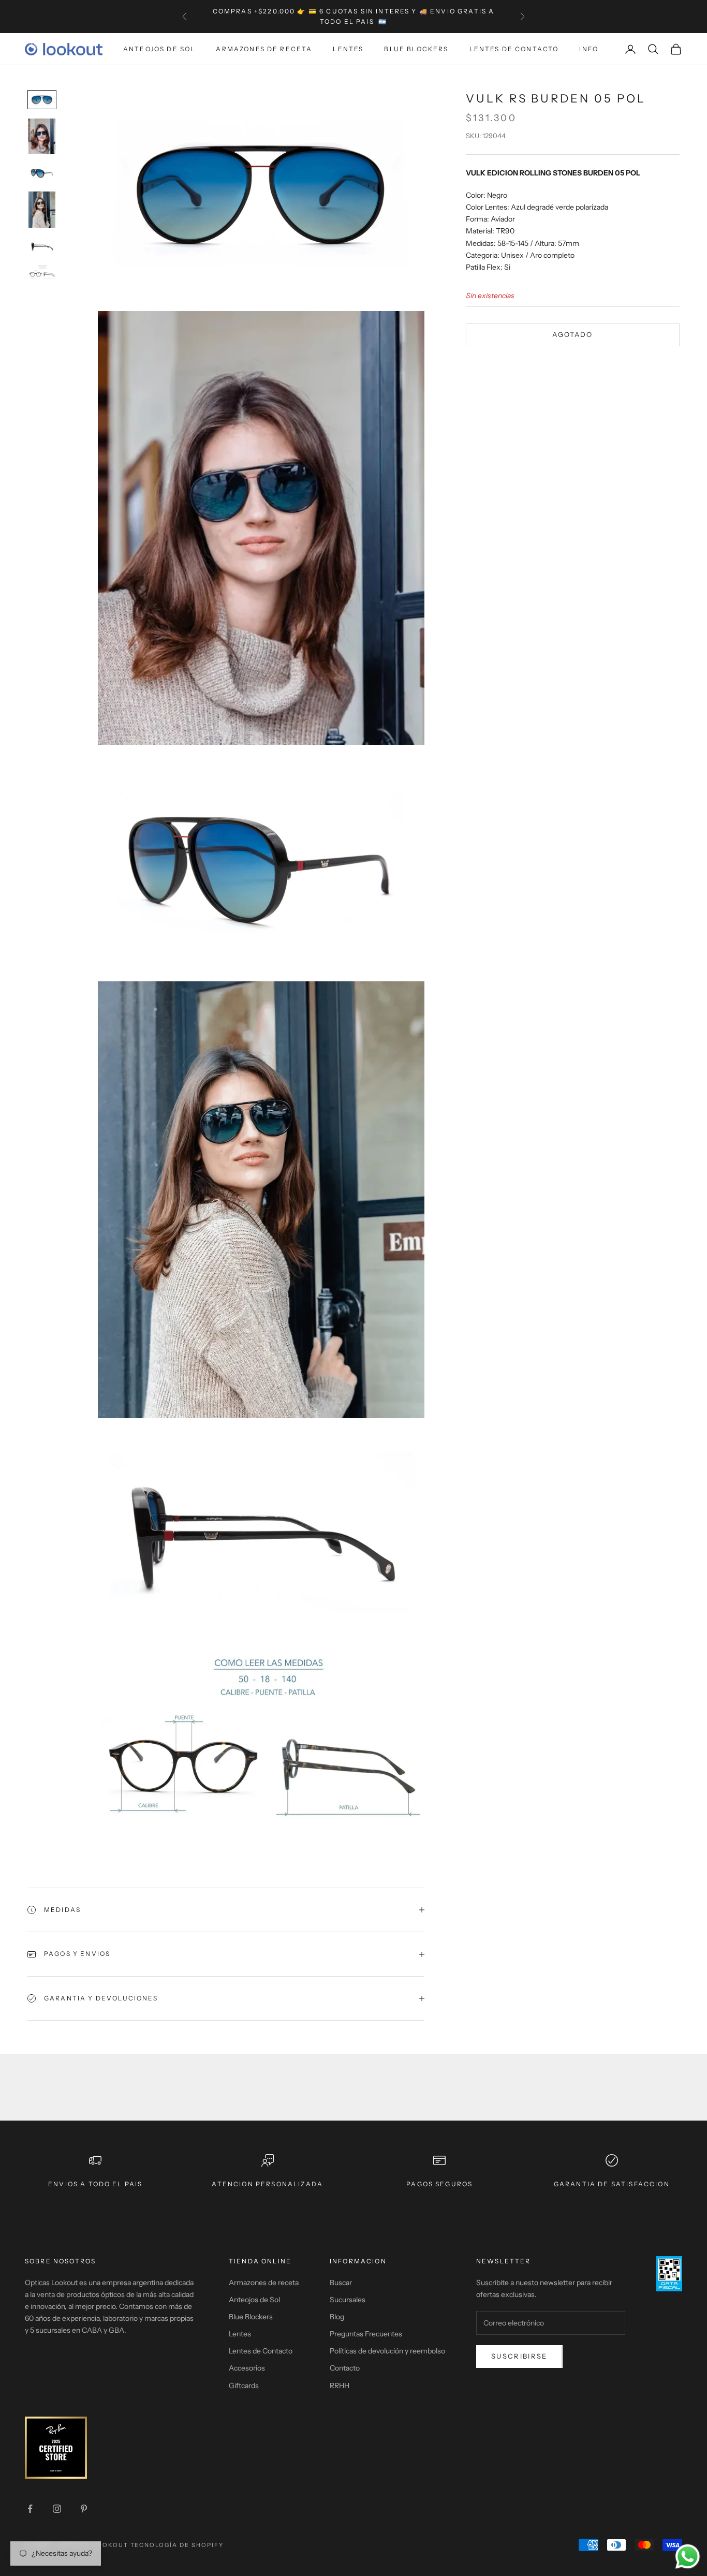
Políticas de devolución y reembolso (387, 2351)
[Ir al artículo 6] (42, 273)
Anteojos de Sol (159, 49)
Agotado (572, 335)
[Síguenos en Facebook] (30, 2509)
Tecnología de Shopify (177, 2545)
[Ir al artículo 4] (42, 210)
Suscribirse (519, 2356)
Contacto (345, 2368)
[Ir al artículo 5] (42, 246)
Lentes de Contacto (514, 49)
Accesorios (247, 2368)
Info (589, 49)
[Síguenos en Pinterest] (84, 2509)
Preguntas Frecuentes (366, 2334)
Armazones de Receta (264, 49)
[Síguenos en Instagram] (57, 2509)
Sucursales (348, 2300)
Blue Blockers (416, 49)
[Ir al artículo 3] (42, 173)
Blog (337, 2317)
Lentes (348, 49)
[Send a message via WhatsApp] (688, 2557)
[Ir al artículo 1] (42, 100)
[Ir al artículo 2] (42, 136)
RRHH (340, 2386)
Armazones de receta (264, 2283)
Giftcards (244, 2386)
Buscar (341, 2283)
